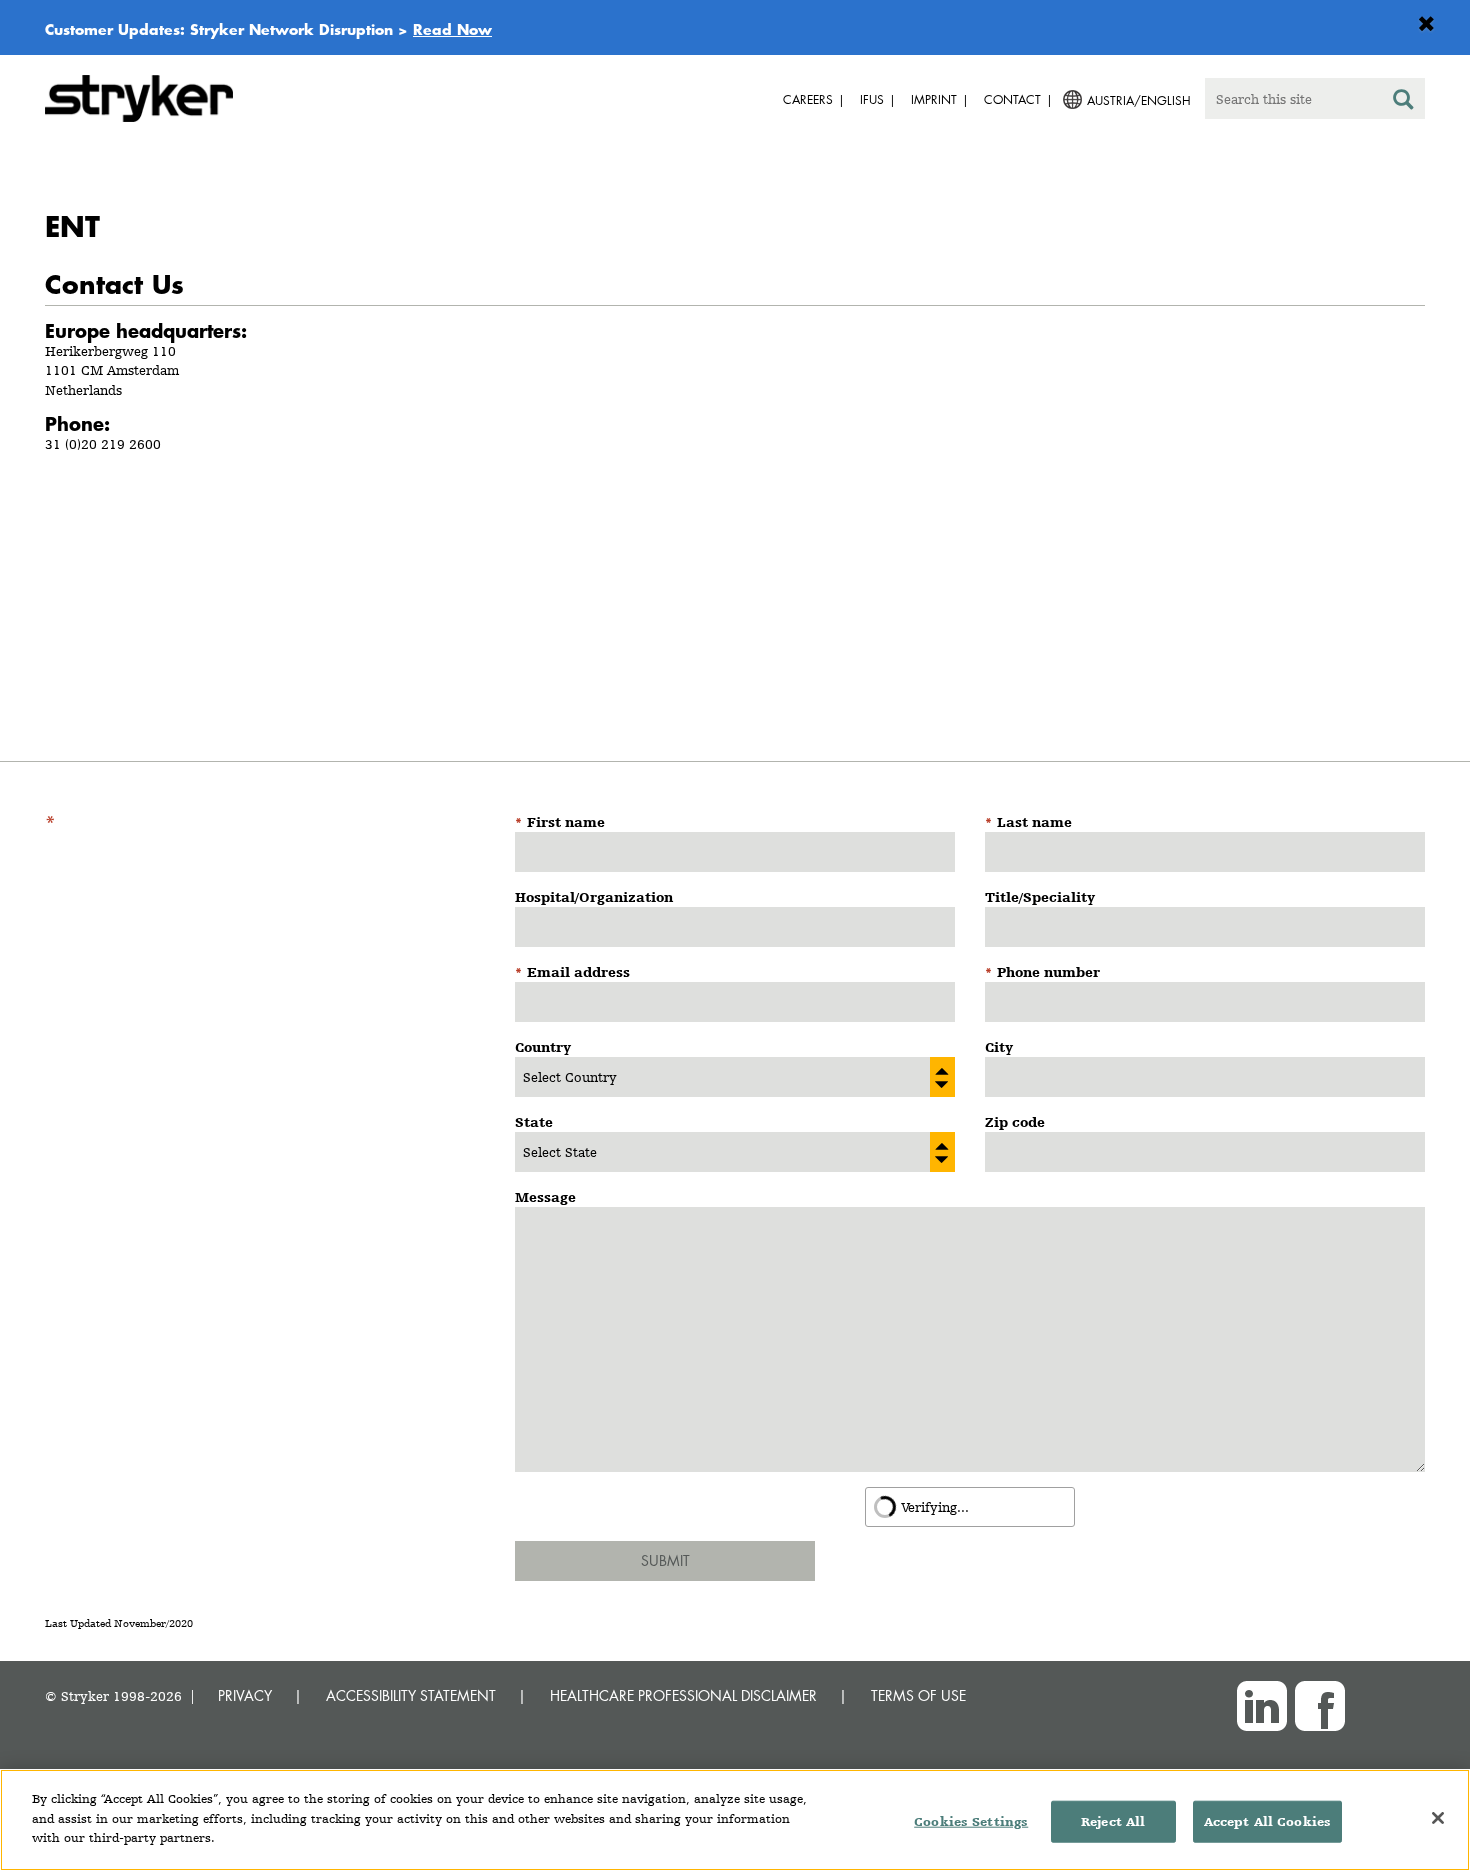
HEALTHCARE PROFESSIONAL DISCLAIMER (683, 1695)
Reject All (1113, 1821)
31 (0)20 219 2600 (103, 444)
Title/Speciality (1040, 897)
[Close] (1438, 1818)
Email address (578, 972)
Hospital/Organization (594, 897)
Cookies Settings (971, 1821)
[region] (735, 1820)
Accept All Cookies (1267, 1821)
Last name (1034, 822)
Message (545, 1197)
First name (566, 822)
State (534, 1122)
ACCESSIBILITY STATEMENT (411, 1695)
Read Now (452, 29)
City (999, 1047)
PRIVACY (245, 1695)
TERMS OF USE (918, 1695)
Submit (665, 1560)
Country (543, 1047)
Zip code (1015, 1122)
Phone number (1048, 972)
